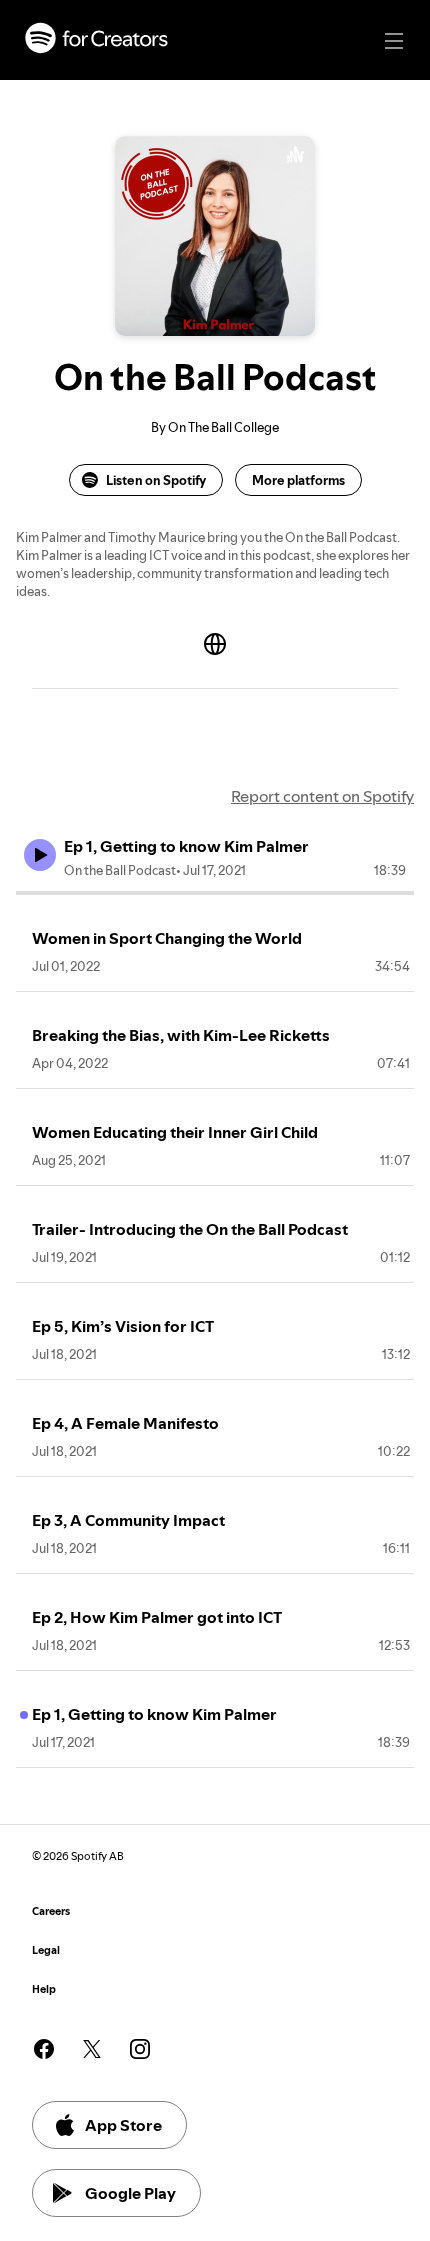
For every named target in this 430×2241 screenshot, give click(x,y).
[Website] (215, 644)
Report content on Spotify (322, 796)
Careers (51, 1911)
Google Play (130, 2193)
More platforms (298, 480)
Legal (46, 1950)
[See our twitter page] (92, 2049)
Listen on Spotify (156, 480)
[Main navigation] (394, 41)
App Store (123, 2125)
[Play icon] (40, 855)
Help (44, 1989)
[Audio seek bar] (215, 893)
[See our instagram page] (140, 2049)
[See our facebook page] (44, 2049)
